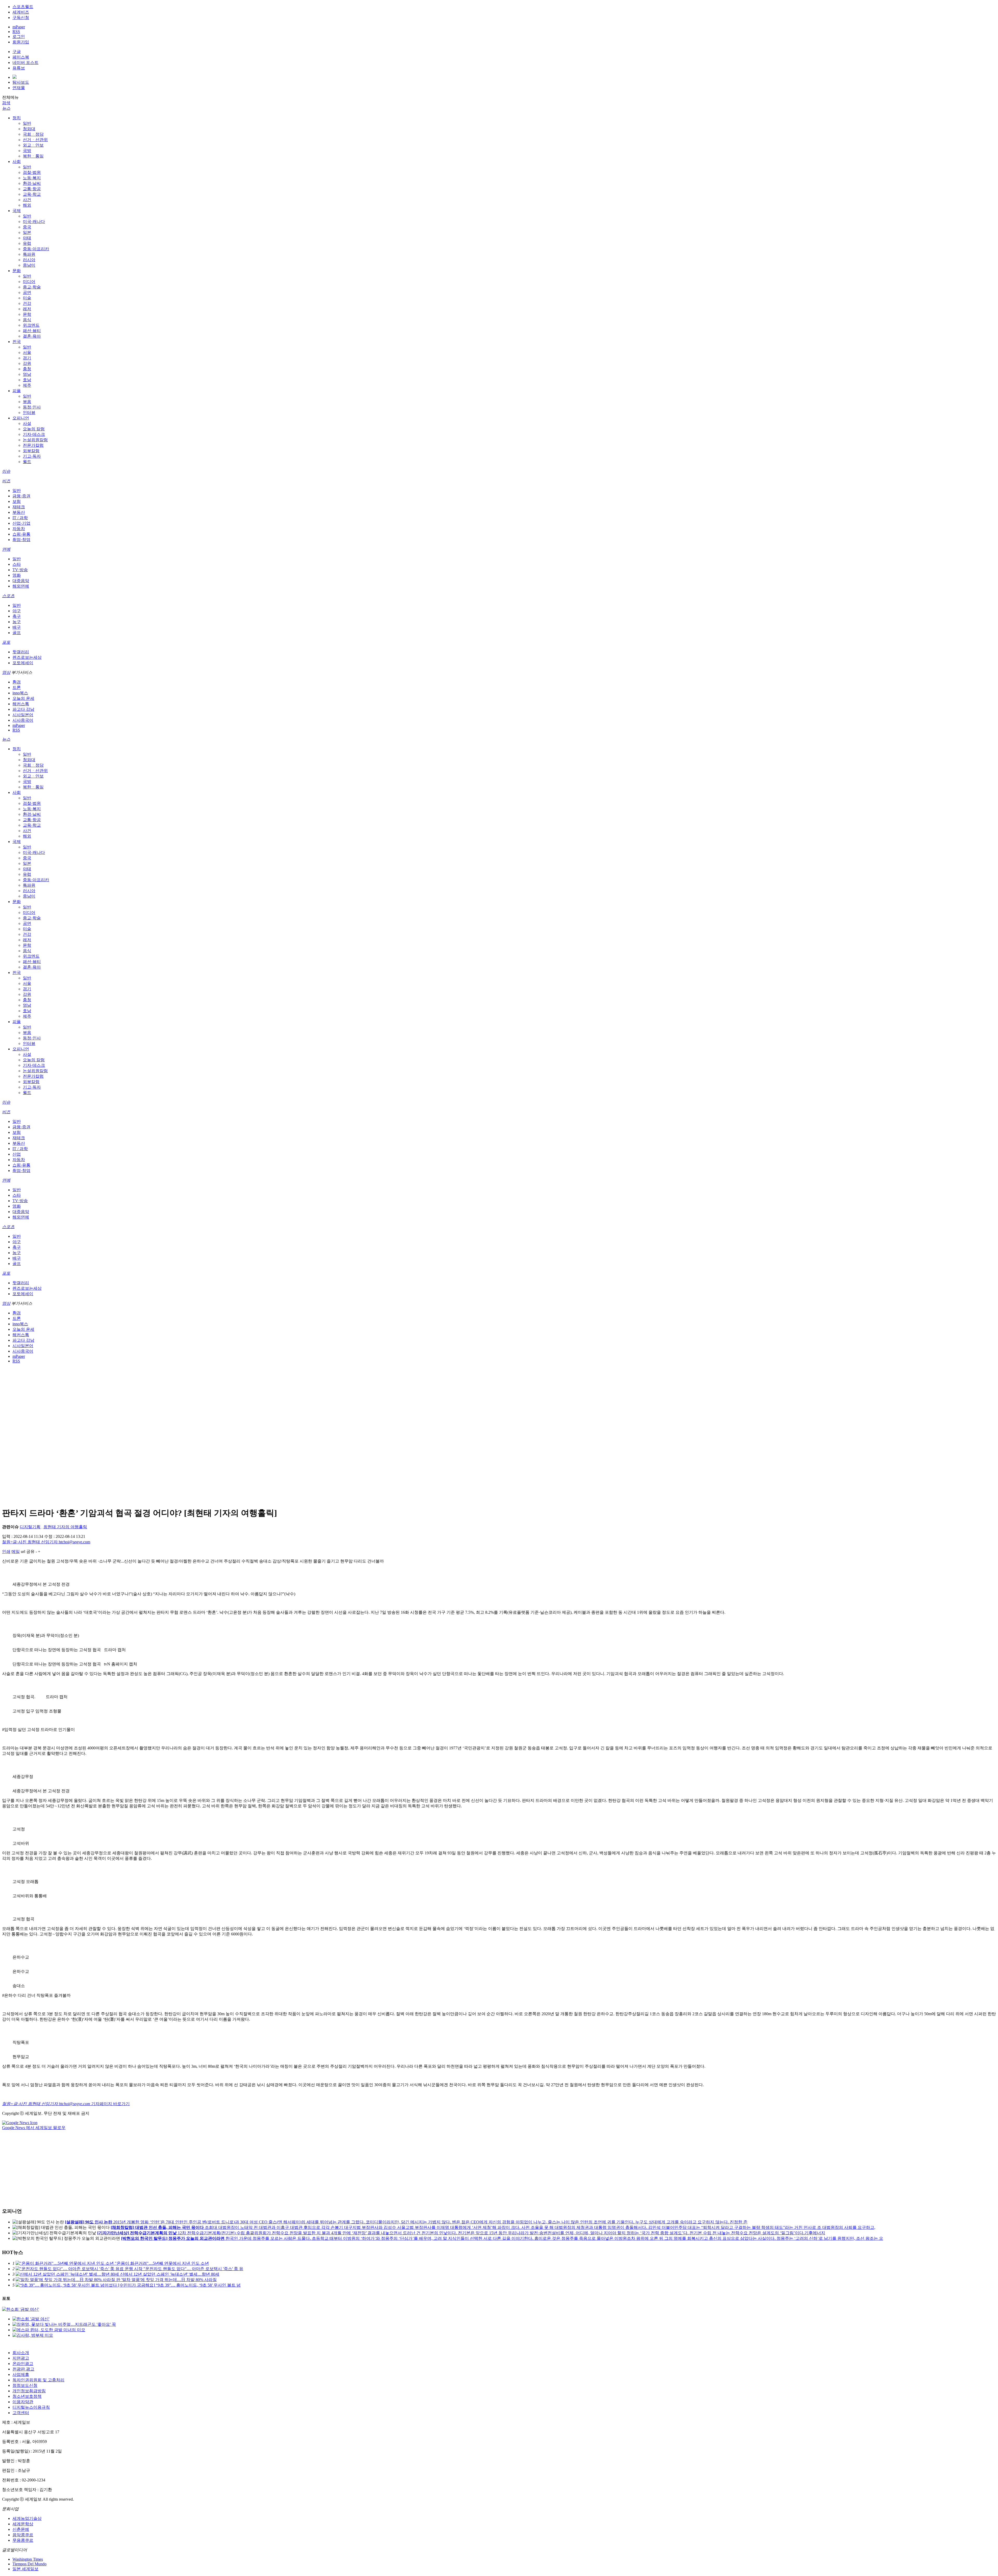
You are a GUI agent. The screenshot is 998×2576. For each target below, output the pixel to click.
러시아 (29, 260)
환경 (17, 682)
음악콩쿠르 (23, 2535)
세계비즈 (21, 12)
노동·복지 (32, 178)
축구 (17, 616)
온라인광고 (23, 2364)
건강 (27, 303)
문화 (17, 271)
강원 (27, 363)
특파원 (29, 254)
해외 (27, 205)
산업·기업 (21, 523)
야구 (17, 611)
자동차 (19, 529)
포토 (6, 642)
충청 (27, 369)
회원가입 (21, 42)
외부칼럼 (31, 451)
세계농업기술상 (27, 2518)
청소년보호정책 (27, 2396)
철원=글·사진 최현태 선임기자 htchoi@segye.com (46, 1542)
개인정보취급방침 (29, 2391)
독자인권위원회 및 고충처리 (38, 2380)
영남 (27, 374)
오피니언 (21, 418)
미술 (27, 298)
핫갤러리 (21, 652)
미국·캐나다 (34, 222)
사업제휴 (21, 2374)
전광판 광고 (23, 2369)
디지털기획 (30, 1527)
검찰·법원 (32, 172)
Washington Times (28, 2559)
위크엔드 (31, 325)
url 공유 (28, 1551)
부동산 (19, 512)
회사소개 (21, 2353)
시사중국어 (23, 720)
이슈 (6, 471)
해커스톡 (21, 704)
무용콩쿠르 (23, 2540)
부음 (27, 402)
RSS (16, 32)
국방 (27, 151)
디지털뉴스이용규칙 (31, 2407)
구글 (17, 52)
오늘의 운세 (23, 698)
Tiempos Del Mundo (29, 2564)
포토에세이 (23, 663)
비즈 (6, 481)
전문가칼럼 (33, 445)
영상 (6, 672)
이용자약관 (23, 2402)
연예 (6, 549)
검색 (6, 103)
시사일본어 (23, 715)
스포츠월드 (23, 7)
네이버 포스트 (25, 62)
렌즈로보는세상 (27, 657)
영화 (17, 575)
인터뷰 (29, 413)
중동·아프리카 (36, 249)
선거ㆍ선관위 (35, 140)
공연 (27, 292)
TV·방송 (20, 570)
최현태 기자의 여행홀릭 (65, 1527)
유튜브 (19, 68)
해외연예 (21, 586)
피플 (17, 391)
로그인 (19, 37)
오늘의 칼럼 (34, 429)
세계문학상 (23, 2524)
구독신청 (21, 18)
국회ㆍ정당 (33, 134)
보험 (17, 501)
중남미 (29, 265)
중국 (27, 227)
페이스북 (21, 57)
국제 (17, 211)
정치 (17, 118)
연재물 (19, 88)
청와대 (29, 129)
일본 (27, 232)
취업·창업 (21, 540)
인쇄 (6, 1551)
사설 (27, 423)
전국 (17, 342)
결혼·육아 (32, 336)
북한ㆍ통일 (33, 156)
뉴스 (6, 108)
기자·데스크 (34, 434)
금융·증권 (21, 496)
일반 (27, 123)
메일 (16, 1551)
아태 (27, 238)
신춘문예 (21, 2529)
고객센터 (21, 2413)
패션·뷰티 (32, 331)
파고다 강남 (23, 709)
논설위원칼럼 (35, 440)
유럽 (27, 243)
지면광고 (21, 2358)
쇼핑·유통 (21, 534)
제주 (27, 385)
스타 (17, 564)
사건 (27, 200)
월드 (27, 462)
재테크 (19, 507)
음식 (27, 320)
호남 (27, 380)
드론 (17, 687)
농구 (17, 622)
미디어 (29, 282)
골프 (17, 633)
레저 (27, 309)
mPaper (19, 27)
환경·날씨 (32, 183)
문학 (27, 314)
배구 (17, 627)
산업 (17, 1154)
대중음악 (21, 581)
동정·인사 (32, 407)
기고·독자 (32, 456)
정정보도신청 (25, 2385)
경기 (27, 358)
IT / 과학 (20, 518)
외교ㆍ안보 (33, 145)
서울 (27, 353)
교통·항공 (32, 189)
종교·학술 (32, 287)
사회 (17, 162)
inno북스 (20, 693)
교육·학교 (32, 194)
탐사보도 (21, 82)
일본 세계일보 (25, 2569)
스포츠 (8, 596)
